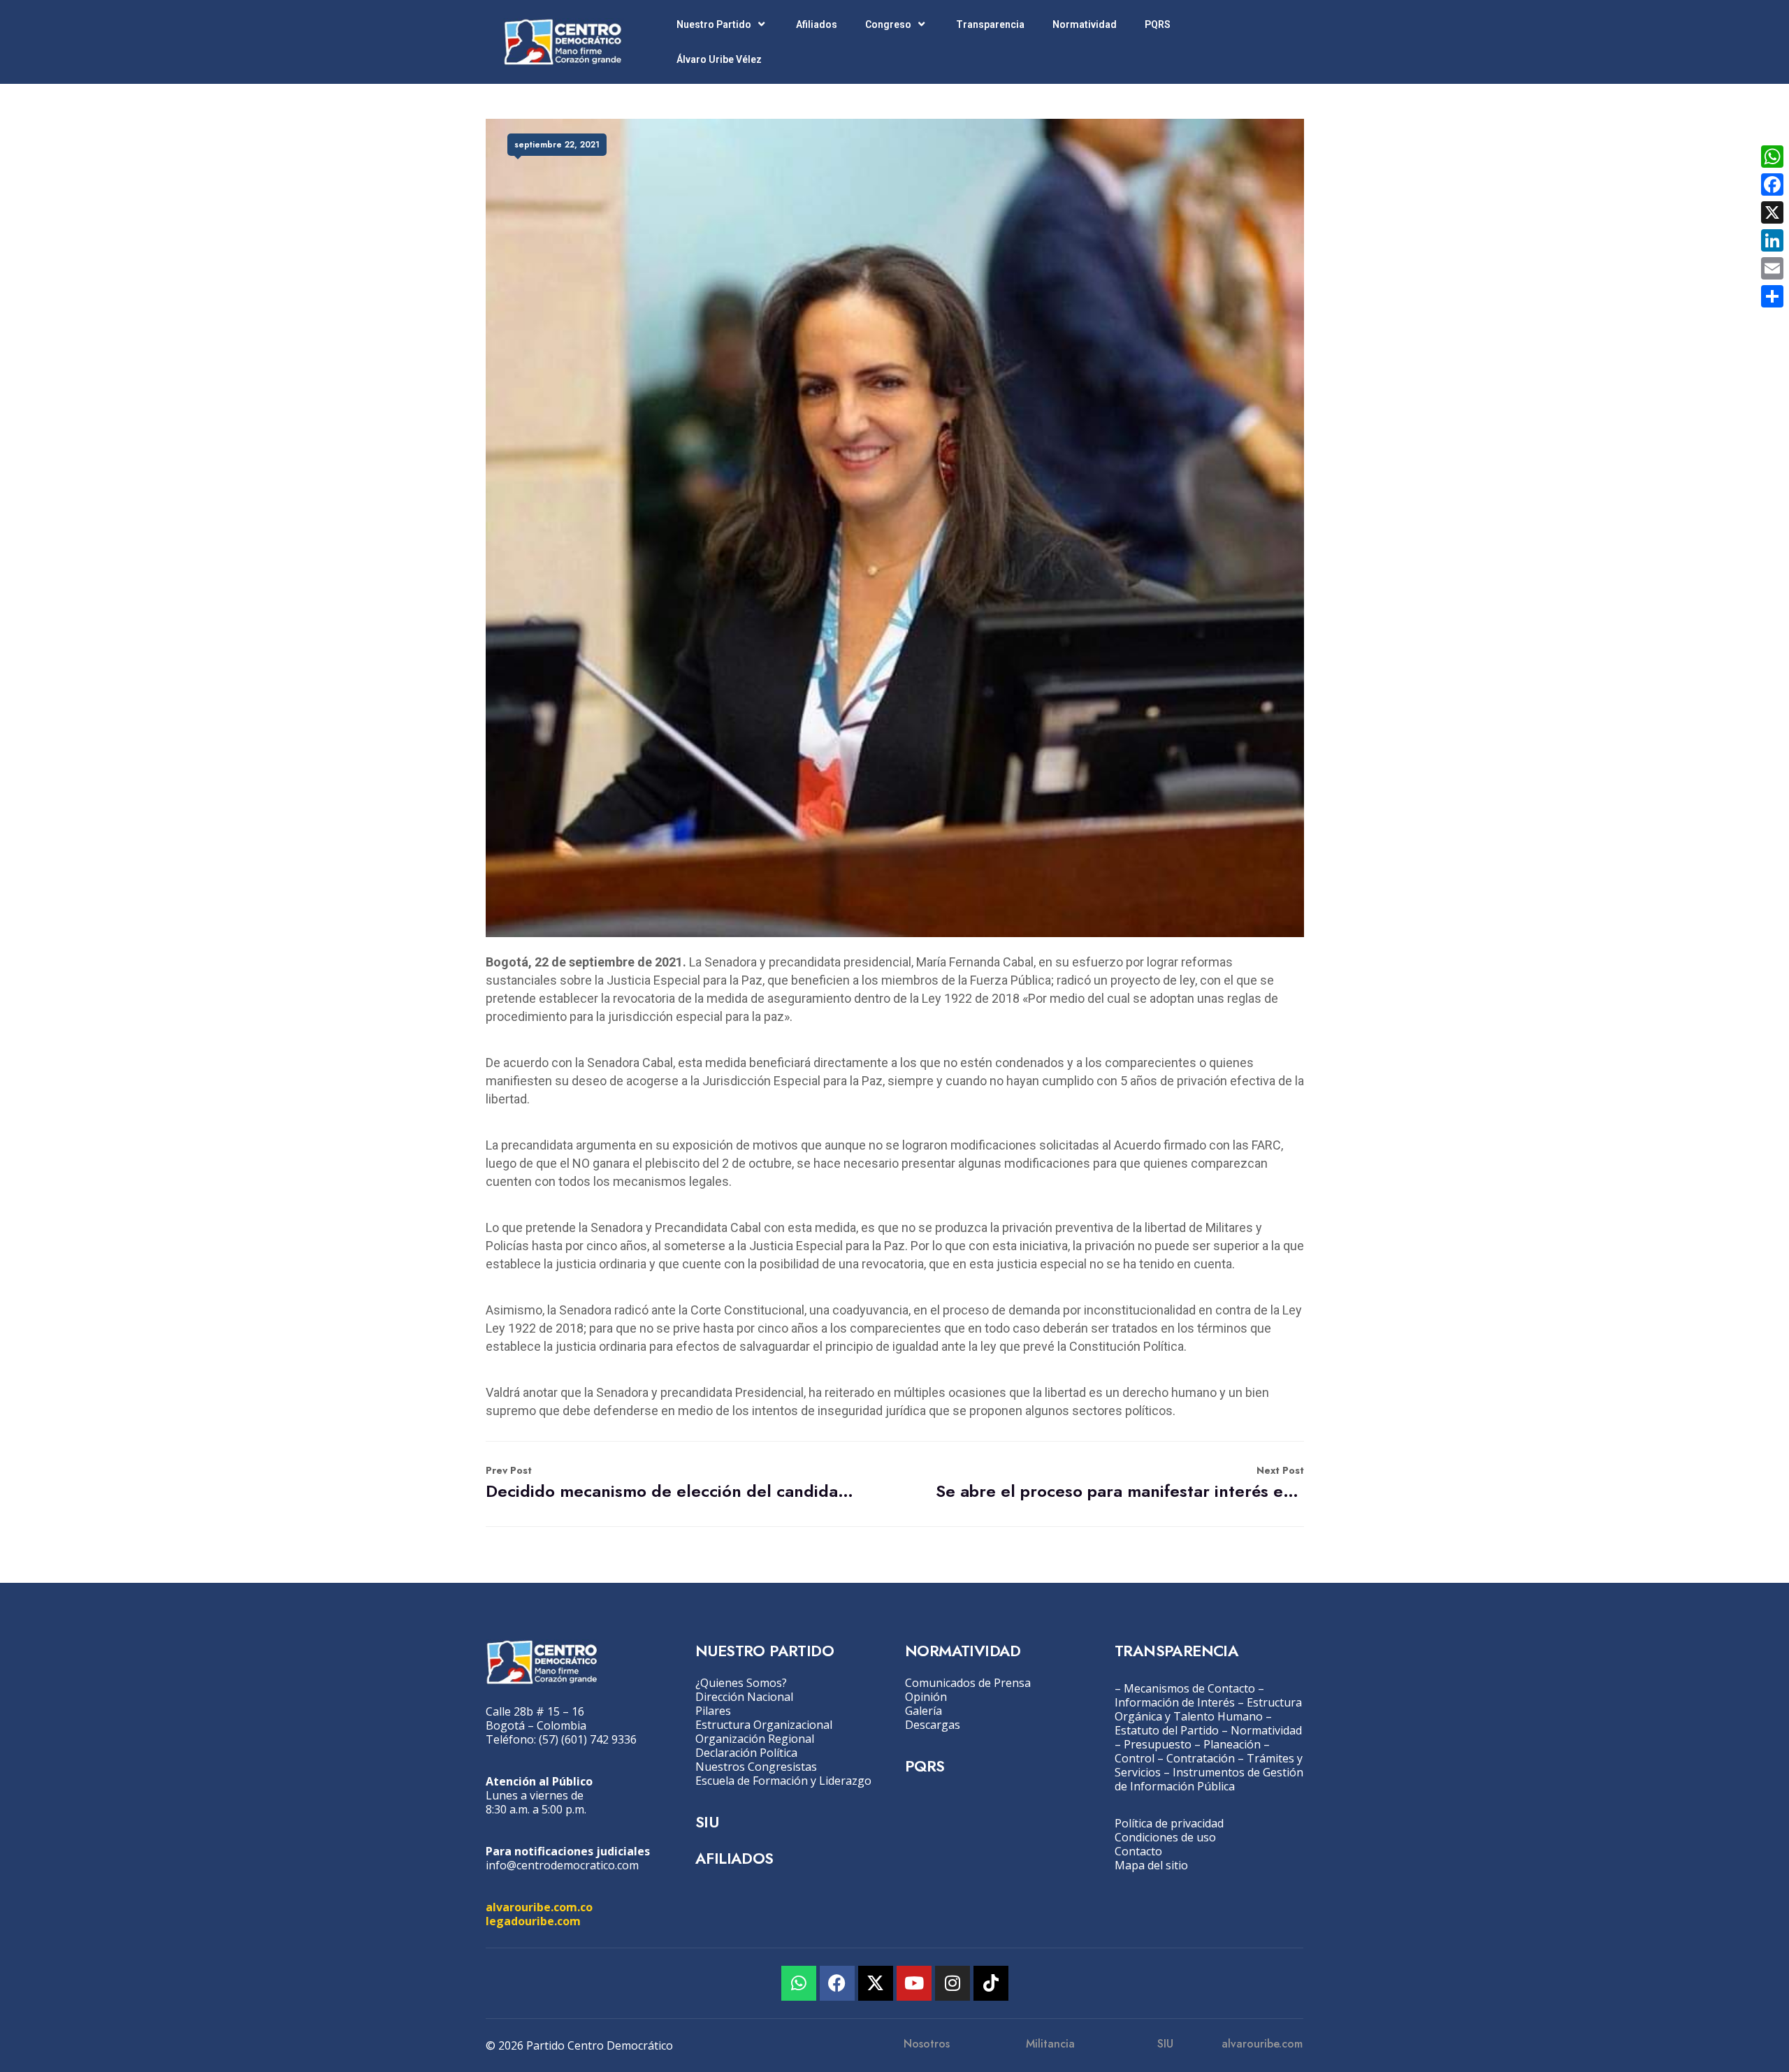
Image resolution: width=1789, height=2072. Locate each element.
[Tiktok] (991, 1983)
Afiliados (817, 24)
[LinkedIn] (1772, 240)
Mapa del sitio (1151, 1865)
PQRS (1158, 24)
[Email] (1772, 268)
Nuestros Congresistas (756, 1767)
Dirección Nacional (744, 1697)
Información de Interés (1175, 1702)
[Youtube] (914, 1983)
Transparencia (990, 24)
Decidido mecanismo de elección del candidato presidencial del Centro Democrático (670, 1483)
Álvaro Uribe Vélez (719, 59)
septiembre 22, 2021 (557, 145)
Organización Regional (755, 1739)
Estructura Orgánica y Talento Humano (1208, 1709)
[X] (1772, 212)
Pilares (713, 1711)
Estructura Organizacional (764, 1725)
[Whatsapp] (799, 1983)
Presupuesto (1158, 1744)
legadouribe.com (533, 1921)
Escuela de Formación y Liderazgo (783, 1781)
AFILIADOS (734, 1858)
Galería (924, 1711)
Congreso (888, 24)
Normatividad (1085, 24)
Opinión (926, 1697)
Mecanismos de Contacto (1189, 1688)
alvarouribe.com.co (539, 1907)
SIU (707, 1822)
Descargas (933, 1725)
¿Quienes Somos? (741, 1683)
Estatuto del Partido (1167, 1730)
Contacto (1138, 1851)
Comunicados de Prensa (968, 1683)
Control (1135, 1758)
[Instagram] (953, 1983)
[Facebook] (837, 1983)
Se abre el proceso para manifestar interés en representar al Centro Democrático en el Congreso (1120, 1483)
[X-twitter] (876, 1983)
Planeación (1232, 1744)
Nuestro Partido (714, 24)
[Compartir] (1772, 296)
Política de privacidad (1169, 1823)
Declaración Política (746, 1753)
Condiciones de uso (1165, 1837)
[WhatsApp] (1772, 157)
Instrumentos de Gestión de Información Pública (1209, 1779)
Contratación (1201, 1758)
